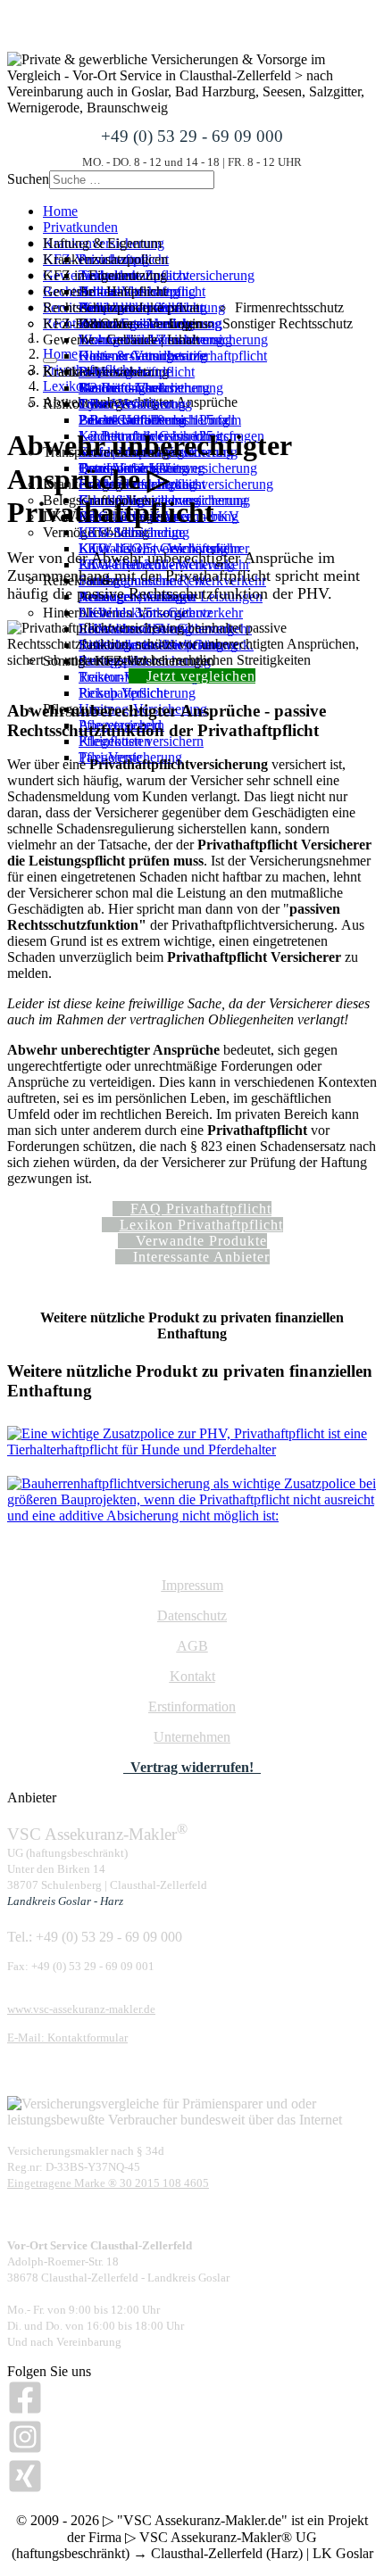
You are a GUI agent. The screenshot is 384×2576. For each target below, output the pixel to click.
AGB (192, 1646)
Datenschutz (192, 1615)
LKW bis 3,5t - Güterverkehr (161, 613)
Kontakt (192, 1676)
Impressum (192, 1585)
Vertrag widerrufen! (192, 1767)
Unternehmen (192, 1737)
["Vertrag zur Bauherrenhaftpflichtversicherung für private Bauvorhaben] (192, 1516)
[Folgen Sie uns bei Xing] (25, 2489)
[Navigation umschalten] (50, 360)
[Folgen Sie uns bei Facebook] (25, 2410)
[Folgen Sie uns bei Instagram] (25, 2450)
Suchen (28, 179)
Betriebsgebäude (125, 372)
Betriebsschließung (132, 420)
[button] (121, 307)
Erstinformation (192, 1706)
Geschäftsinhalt (122, 388)
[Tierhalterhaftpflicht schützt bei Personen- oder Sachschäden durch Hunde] (192, 1450)
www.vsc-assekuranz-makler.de (81, 2009)
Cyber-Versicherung (135, 404)
